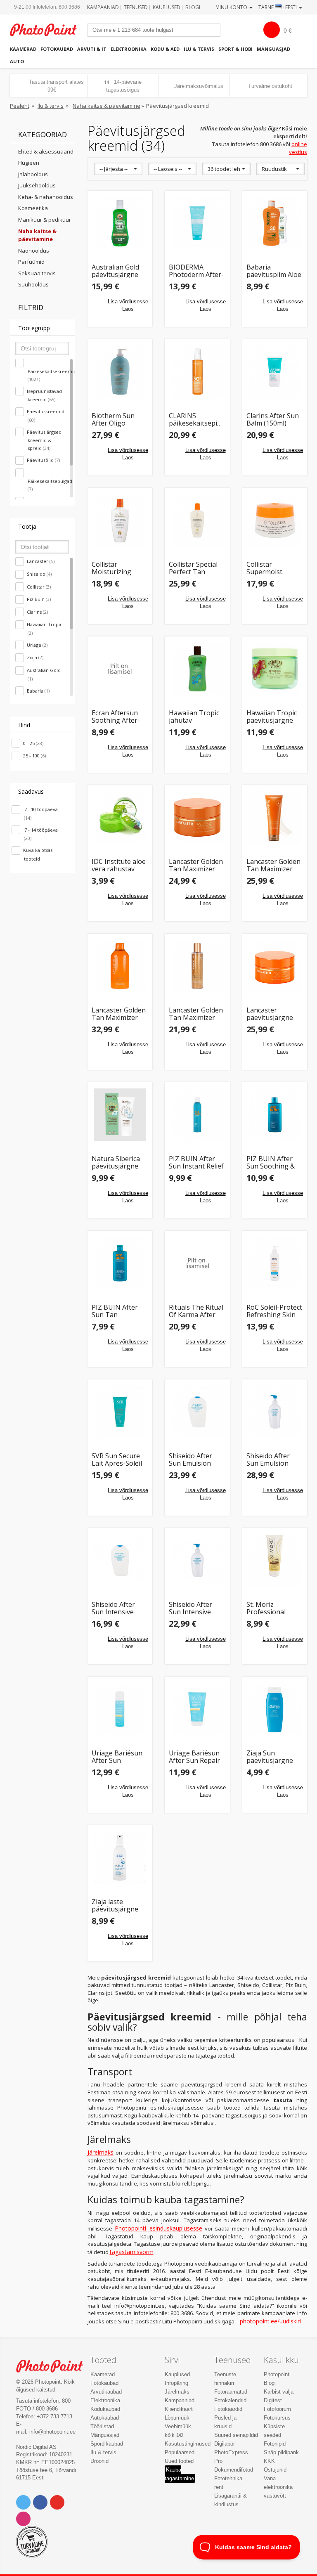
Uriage (37, 645)
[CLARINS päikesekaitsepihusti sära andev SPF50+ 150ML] (197, 372)
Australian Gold (44, 674)
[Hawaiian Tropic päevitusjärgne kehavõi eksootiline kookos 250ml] (275, 669)
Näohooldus (34, 251)
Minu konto (232, 7)
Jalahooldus (33, 174)
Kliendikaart (179, 2409)
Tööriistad (102, 2426)
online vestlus (298, 148)
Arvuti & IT (92, 49)
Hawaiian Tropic (45, 629)
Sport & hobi (235, 49)
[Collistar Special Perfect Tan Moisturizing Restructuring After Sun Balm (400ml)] (197, 520)
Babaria (38, 691)
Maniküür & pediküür (45, 220)
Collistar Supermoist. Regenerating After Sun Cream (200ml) (272, 568)
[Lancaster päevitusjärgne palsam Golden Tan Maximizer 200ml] (275, 966)
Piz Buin (39, 599)
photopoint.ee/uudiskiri (270, 2321)
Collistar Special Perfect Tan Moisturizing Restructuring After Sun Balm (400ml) (193, 568)
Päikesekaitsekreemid (50, 375)
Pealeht (20, 106)
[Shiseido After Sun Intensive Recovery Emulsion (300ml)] (197, 1561)
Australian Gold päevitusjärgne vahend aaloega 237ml (116, 271)
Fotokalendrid (230, 2400)
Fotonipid (275, 2444)
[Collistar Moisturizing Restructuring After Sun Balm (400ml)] (120, 520)
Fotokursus (277, 2418)
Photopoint (48, 30)
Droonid (99, 2461)
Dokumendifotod (234, 2470)
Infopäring (176, 2383)
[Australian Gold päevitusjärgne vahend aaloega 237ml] (120, 223)
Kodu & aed (165, 49)
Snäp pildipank (281, 2452)
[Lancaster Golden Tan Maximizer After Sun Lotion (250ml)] (275, 818)
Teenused (136, 7)
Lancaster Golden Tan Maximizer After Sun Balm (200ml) (196, 865)
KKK (269, 2461)
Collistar (39, 587)
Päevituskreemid (46, 416)
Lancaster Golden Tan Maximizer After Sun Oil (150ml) (196, 1014)
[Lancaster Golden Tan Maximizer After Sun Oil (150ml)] (197, 966)
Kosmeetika (33, 208)
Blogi (193, 7)
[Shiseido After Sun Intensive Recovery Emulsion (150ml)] (120, 1561)
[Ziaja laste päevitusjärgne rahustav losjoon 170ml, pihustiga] (120, 1858)
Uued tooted (179, 2461)
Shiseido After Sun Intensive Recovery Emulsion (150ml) (118, 1608)
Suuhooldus (33, 284)
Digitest (273, 2400)
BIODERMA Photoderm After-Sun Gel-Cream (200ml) (196, 271)
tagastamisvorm (132, 2252)
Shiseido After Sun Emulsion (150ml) (190, 1460)
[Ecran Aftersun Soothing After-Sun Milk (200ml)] (120, 669)
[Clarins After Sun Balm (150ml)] (275, 372)
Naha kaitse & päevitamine (106, 106)
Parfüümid (31, 262)
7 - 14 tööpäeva (40, 834)
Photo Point (54, 2366)
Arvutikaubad (106, 2392)
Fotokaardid (228, 2409)
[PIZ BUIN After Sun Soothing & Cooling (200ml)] (275, 1115)
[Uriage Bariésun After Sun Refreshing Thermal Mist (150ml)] (120, 1709)
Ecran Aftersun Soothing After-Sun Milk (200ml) (117, 717)
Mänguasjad (273, 49)
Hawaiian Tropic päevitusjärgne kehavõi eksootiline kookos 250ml (272, 717)
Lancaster (41, 561)
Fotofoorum (277, 2409)
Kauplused (167, 7)
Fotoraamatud (231, 2392)
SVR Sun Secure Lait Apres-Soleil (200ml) (117, 1460)
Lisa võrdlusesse (128, 302)
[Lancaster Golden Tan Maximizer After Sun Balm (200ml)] (197, 818)
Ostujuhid (275, 2470)
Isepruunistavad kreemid (44, 395)
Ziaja (35, 657)
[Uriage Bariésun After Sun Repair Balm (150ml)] (197, 1709)
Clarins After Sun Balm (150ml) (273, 420)
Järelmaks (101, 2152)
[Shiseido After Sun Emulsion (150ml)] (197, 1412)
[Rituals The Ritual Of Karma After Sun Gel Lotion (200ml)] (197, 1263)
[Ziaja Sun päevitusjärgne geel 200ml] (275, 1709)
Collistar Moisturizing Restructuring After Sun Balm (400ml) (115, 568)
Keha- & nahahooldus (46, 197)
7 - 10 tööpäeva (40, 814)
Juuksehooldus (37, 185)
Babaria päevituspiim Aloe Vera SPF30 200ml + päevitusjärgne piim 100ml (274, 271)
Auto (17, 61)
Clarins (37, 612)
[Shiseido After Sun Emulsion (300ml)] (275, 1412)
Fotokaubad (57, 49)
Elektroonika (129, 49)
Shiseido (39, 574)
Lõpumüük (177, 2418)
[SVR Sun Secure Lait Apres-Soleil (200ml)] (120, 1412)
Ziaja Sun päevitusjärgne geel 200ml (270, 1757)
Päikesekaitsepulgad (50, 485)
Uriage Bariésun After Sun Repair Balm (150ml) (194, 1757)
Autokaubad (105, 2418)
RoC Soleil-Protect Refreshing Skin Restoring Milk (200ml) (274, 1311)
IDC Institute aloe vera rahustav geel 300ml (119, 865)
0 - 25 (33, 743)
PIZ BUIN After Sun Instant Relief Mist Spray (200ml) (196, 1163)
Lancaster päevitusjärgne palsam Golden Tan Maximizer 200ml (270, 1014)
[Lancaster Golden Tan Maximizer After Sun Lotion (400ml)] (120, 966)
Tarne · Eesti (278, 7)
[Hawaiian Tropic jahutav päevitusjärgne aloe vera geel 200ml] (197, 669)
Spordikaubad (107, 2444)
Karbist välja (279, 2392)
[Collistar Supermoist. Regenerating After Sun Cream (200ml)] (275, 520)
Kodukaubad (105, 2409)
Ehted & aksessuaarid (46, 151)
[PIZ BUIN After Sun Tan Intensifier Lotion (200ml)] (120, 1263)
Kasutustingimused (188, 2444)
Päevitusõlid (43, 460)
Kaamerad (23, 49)
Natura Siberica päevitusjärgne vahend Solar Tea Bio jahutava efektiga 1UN (119, 1163)
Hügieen (29, 163)
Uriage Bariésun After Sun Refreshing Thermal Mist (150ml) (117, 1757)
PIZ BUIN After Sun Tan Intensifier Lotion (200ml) (118, 1311)
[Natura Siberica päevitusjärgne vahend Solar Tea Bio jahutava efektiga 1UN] (120, 1115)
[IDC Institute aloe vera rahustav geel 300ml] (120, 818)
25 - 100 (34, 756)
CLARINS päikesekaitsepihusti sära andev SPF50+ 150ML (197, 420)
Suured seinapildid (236, 2435)
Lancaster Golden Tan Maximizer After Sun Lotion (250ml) (273, 865)
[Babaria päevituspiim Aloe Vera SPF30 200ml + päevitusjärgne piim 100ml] (275, 223)
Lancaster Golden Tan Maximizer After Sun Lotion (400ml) (119, 1014)
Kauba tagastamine (179, 2474)
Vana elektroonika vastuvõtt (278, 2487)
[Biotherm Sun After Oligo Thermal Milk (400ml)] (120, 372)
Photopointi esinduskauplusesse (158, 2228)
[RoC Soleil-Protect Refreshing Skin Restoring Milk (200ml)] (275, 1263)
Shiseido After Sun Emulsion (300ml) (268, 1460)
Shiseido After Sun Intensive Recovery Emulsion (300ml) (195, 1608)
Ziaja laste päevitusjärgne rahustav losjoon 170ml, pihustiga (118, 1905)
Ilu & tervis (199, 49)
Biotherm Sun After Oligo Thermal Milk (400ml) (113, 420)
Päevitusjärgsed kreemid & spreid (44, 440)
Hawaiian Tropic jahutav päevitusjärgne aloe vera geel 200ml (194, 717)
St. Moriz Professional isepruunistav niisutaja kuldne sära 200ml (271, 1608)
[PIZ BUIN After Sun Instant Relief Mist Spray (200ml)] (197, 1115)
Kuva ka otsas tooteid (38, 854)
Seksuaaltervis (37, 273)
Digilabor (225, 2444)
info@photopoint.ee (52, 2432)
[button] (118, 169)
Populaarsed (180, 2452)
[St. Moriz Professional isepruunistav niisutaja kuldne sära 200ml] (275, 1561)
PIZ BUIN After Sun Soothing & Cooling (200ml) (271, 1163)
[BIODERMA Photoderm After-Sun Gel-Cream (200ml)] (197, 223)
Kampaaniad (103, 7)
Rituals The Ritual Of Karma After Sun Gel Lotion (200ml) (196, 1311)
